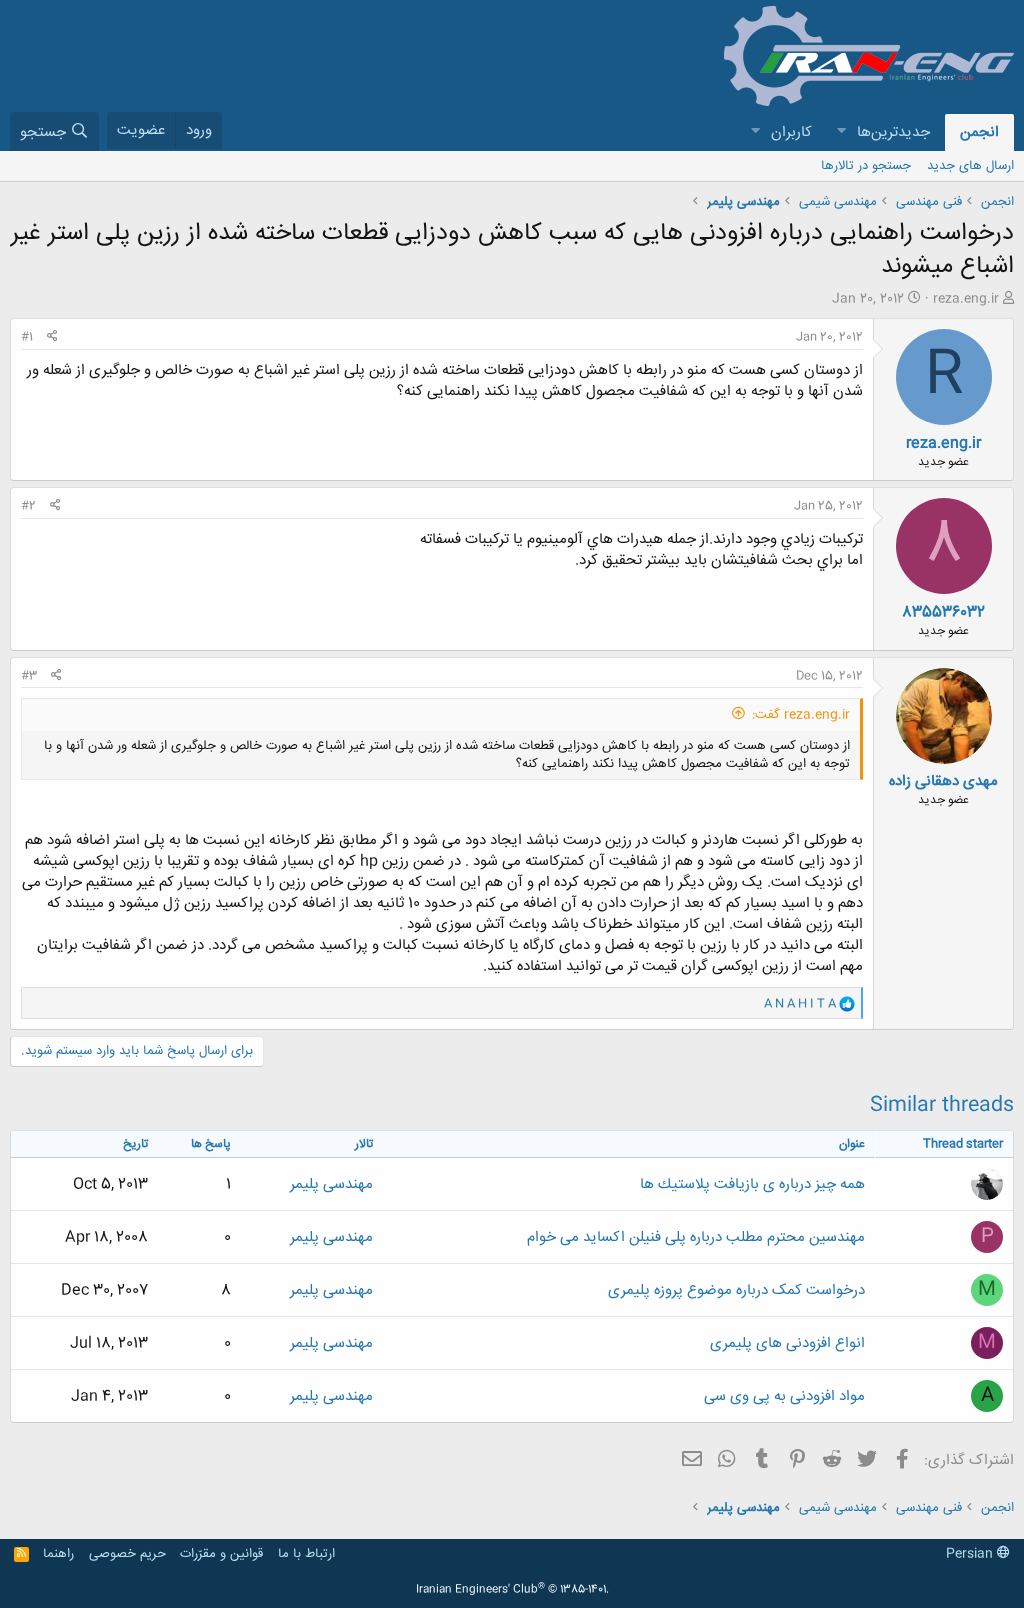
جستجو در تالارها (866, 166)
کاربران (791, 132)
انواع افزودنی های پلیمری (787, 1343)
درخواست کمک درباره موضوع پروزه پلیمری (736, 1290)
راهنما (58, 1554)
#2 (28, 506)
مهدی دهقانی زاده (943, 781)
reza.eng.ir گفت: (801, 715)
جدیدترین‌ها (893, 132)
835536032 (943, 612)
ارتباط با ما (306, 1554)
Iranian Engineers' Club (512, 1590)
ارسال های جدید (970, 166)
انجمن (979, 132)
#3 (29, 676)
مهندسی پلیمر (331, 1184)
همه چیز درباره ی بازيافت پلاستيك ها (752, 1184)
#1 (27, 337)
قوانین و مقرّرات (221, 1554)
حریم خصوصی (127, 1554)
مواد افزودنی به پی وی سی (784, 1396)
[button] (841, 132)
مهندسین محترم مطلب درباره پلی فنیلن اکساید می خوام (696, 1237)
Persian (971, 1554)
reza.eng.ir (966, 299)
